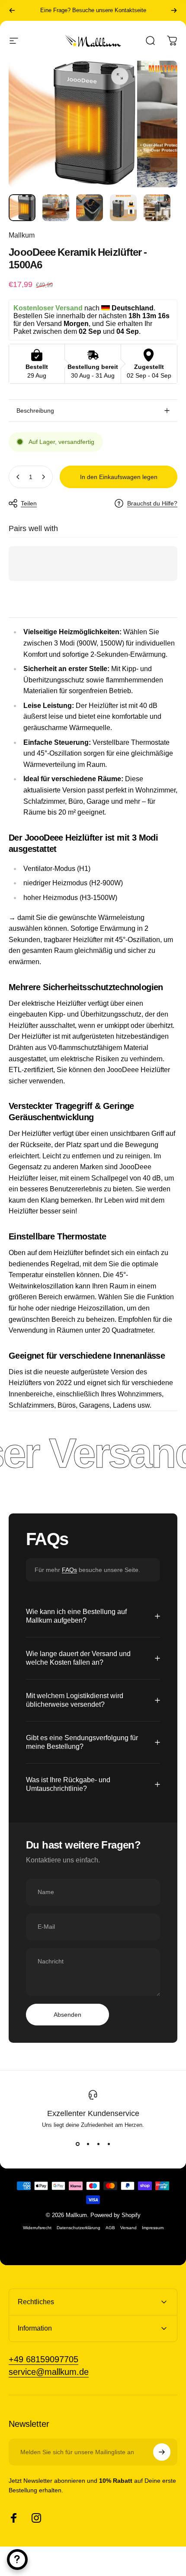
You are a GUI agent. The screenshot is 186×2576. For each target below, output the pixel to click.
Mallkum (22, 235)
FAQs (69, 1570)
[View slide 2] (88, 2144)
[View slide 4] (109, 2144)
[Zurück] (12, 10)
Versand (128, 2228)
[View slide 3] (98, 2144)
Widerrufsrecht (37, 2228)
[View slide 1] (77, 2144)
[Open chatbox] (17, 2560)
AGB (110, 2228)
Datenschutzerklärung (79, 2228)
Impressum (153, 2228)
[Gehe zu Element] (22, 208)
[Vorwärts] (174, 10)
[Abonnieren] (162, 2452)
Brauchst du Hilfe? (152, 503)
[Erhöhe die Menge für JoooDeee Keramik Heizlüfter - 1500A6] (43, 477)
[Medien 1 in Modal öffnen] (120, 76)
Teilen (29, 503)
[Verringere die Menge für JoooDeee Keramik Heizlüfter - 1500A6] (18, 477)
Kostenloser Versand (93, 16)
